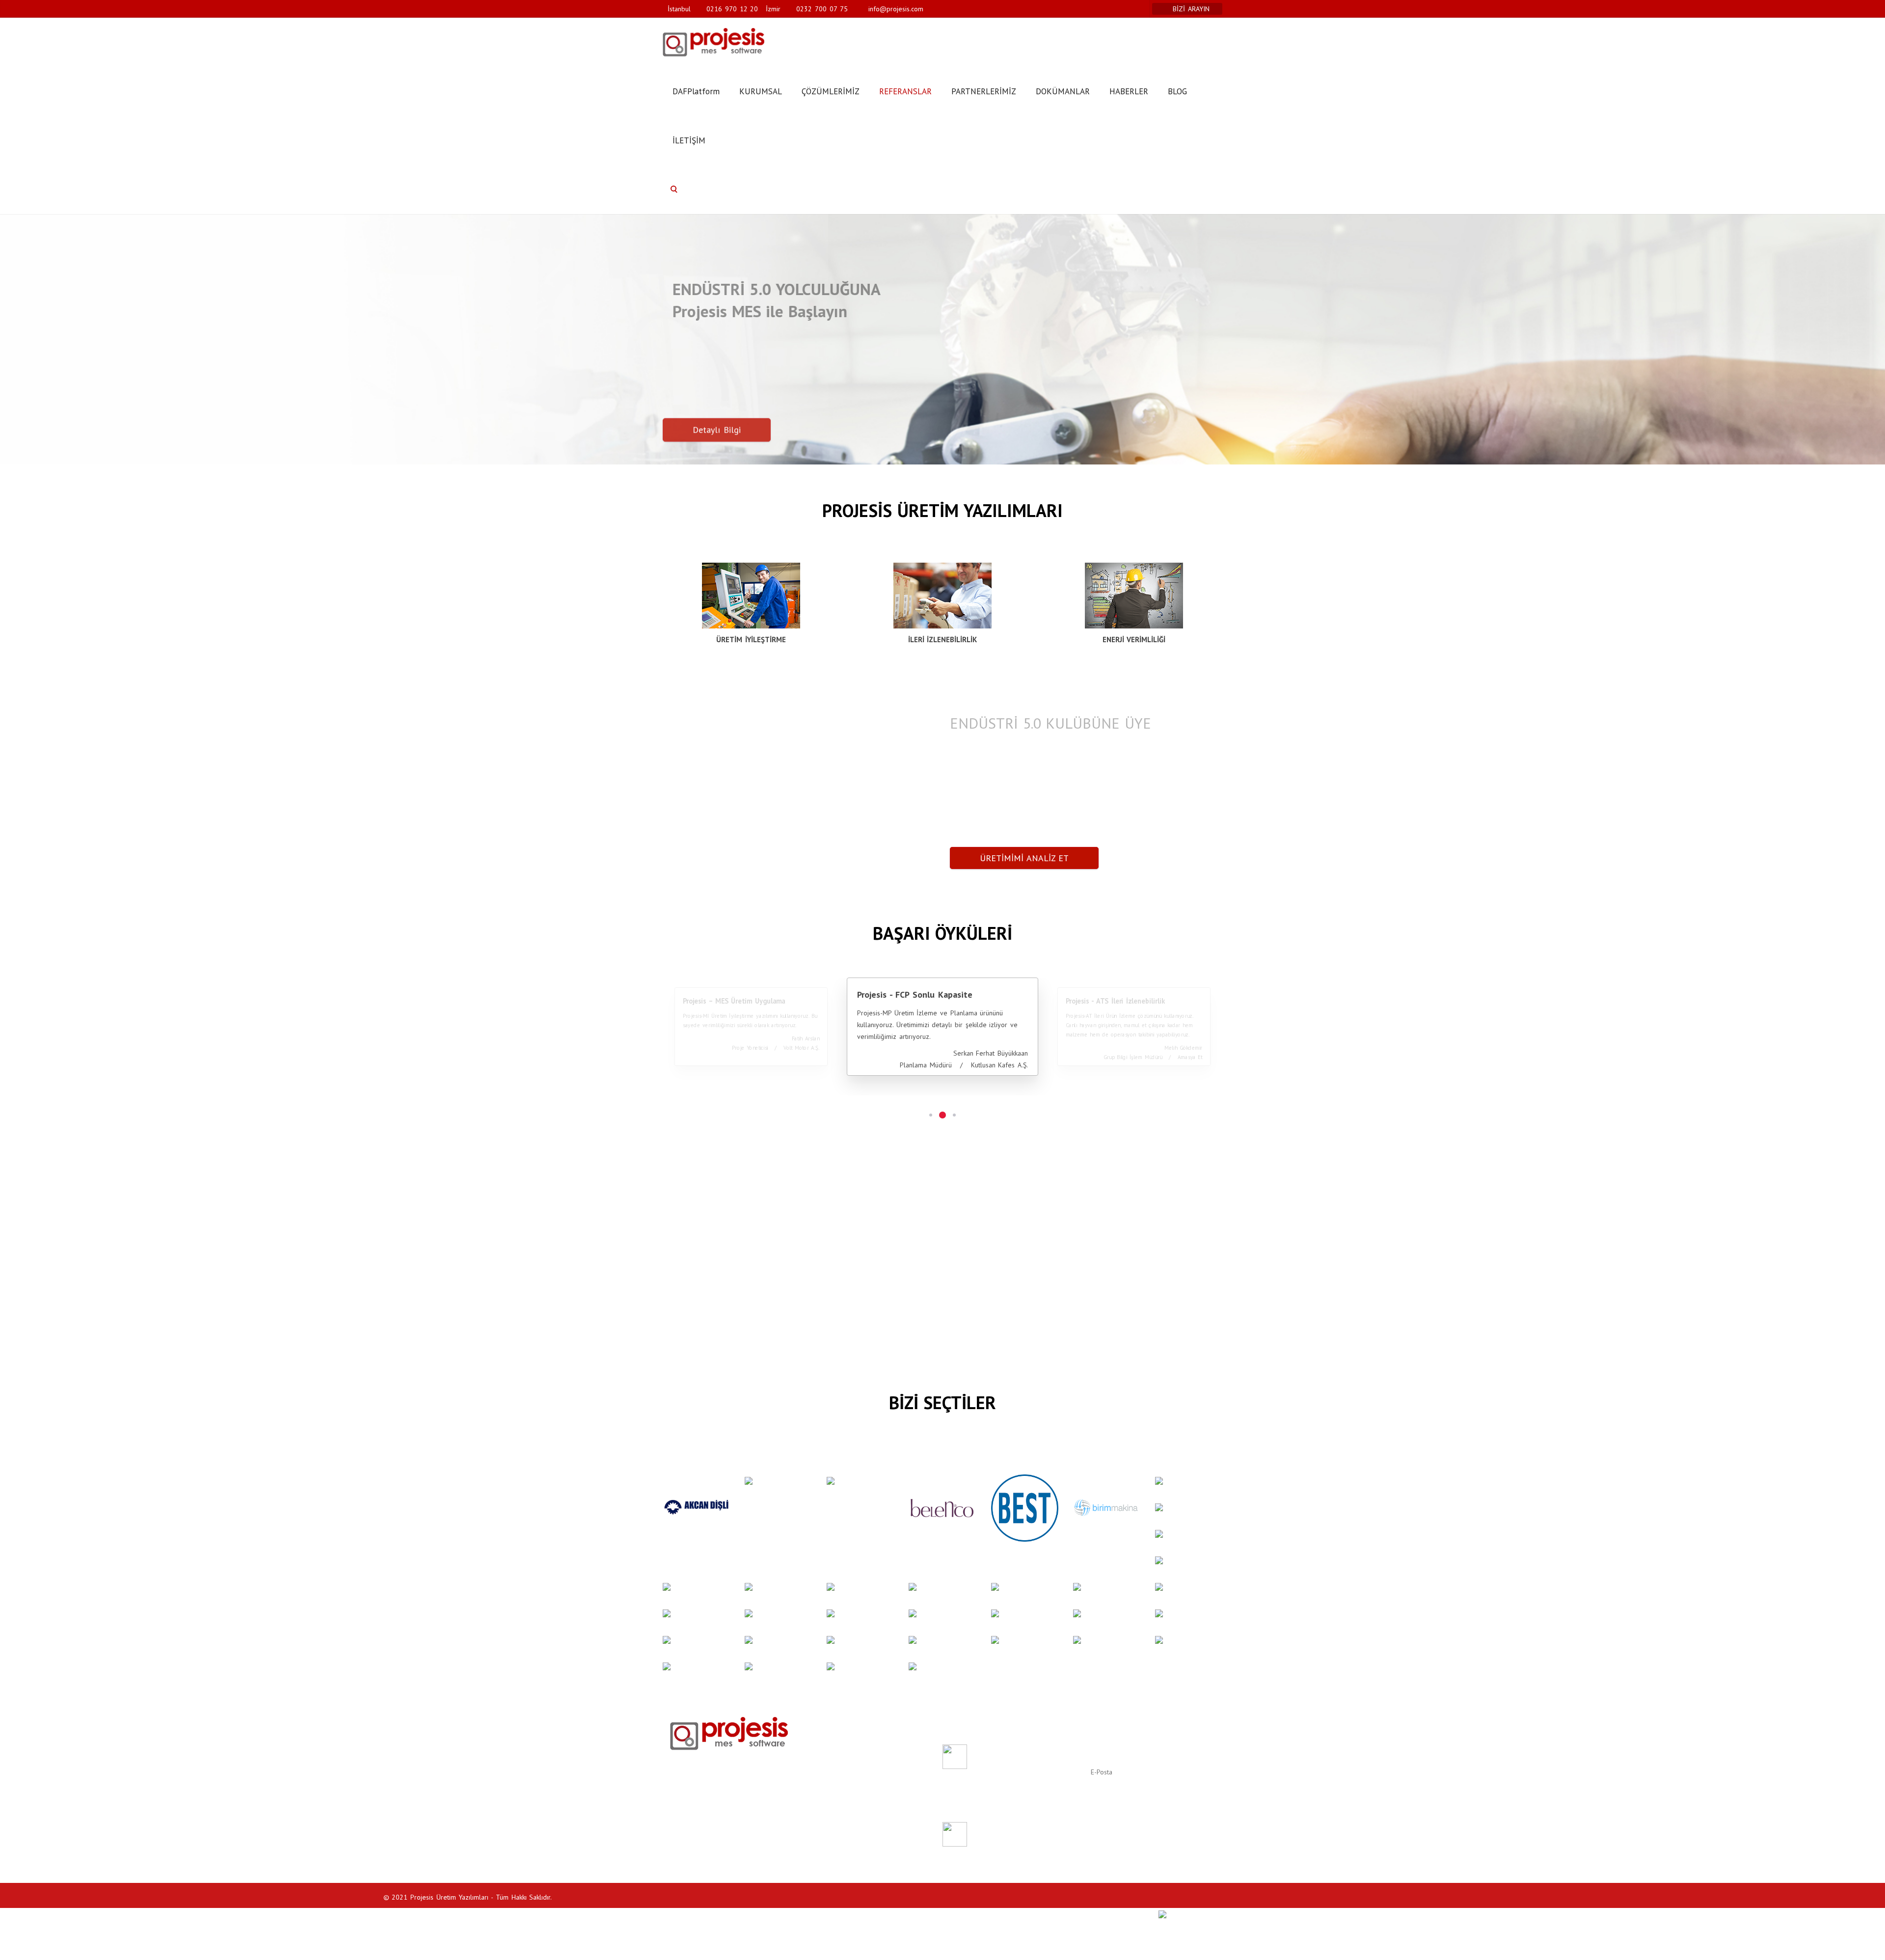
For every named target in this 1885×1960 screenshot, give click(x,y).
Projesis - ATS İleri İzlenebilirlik (1115, 1001)
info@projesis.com (894, 9)
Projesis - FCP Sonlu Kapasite (915, 994)
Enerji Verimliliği (834, 1766)
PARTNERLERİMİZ (984, 91)
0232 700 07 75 (822, 9)
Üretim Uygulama (836, 1742)
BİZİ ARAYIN (1192, 9)
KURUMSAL (761, 91)
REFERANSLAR (905, 91)
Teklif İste (825, 1777)
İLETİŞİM (689, 140)
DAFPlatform (696, 91)
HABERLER (1129, 91)
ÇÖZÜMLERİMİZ (831, 91)
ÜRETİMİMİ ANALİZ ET (1024, 858)
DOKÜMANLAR (1063, 91)
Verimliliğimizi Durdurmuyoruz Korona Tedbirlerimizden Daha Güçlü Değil (1023, 1839)
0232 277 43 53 (696, 1817)
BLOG (1177, 91)
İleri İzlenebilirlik (835, 1754)
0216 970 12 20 (732, 9)
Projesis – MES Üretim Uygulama (734, 1001)
